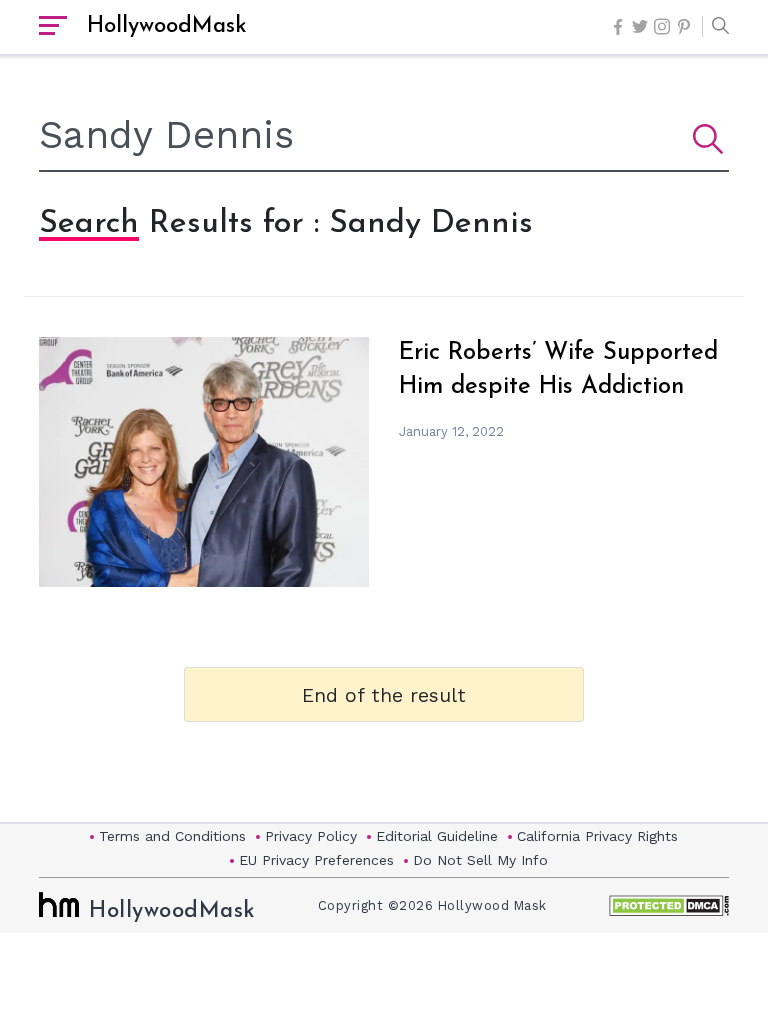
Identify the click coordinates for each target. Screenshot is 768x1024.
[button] (715, 27)
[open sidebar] (53, 27)
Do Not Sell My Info (480, 860)
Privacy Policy (311, 836)
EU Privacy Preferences (316, 860)
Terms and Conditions (172, 836)
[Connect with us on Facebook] (618, 27)
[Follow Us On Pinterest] (684, 27)
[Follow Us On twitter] (640, 26)
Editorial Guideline (437, 836)
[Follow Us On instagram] (662, 26)
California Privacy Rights (597, 836)
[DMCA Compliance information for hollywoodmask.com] (669, 905)
